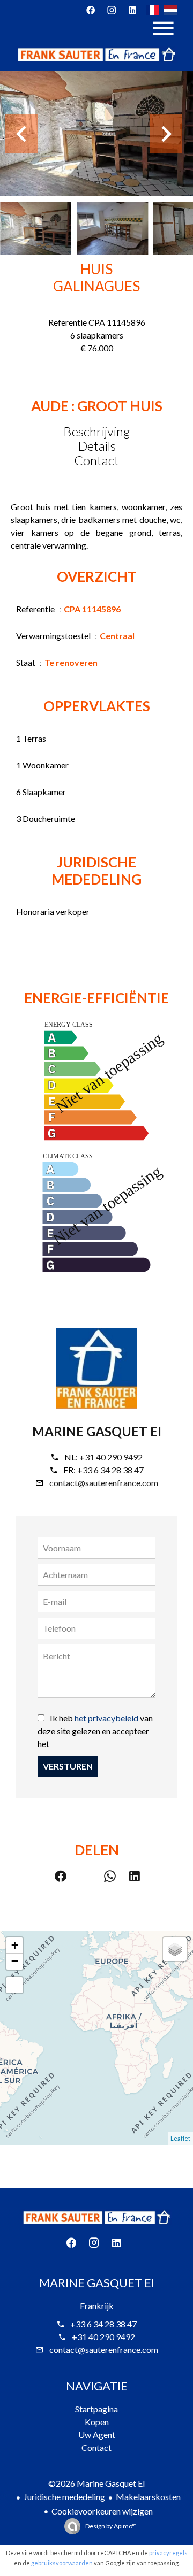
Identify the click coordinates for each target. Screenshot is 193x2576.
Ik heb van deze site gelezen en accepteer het (95, 1731)
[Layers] (175, 1949)
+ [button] (15, 1945)
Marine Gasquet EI (97, 1431)
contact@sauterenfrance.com (104, 1483)
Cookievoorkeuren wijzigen (102, 2511)
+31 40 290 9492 (111, 1457)
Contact (96, 460)
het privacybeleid (106, 1718)
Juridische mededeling (64, 2497)
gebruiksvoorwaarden (62, 2563)
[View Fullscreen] (14, 1985)
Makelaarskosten (148, 2497)
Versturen (68, 1766)
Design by (110, 2526)
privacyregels (168, 2553)
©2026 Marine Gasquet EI (97, 2483)
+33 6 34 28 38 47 (110, 1470)
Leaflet (180, 2138)
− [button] (15, 1961)
